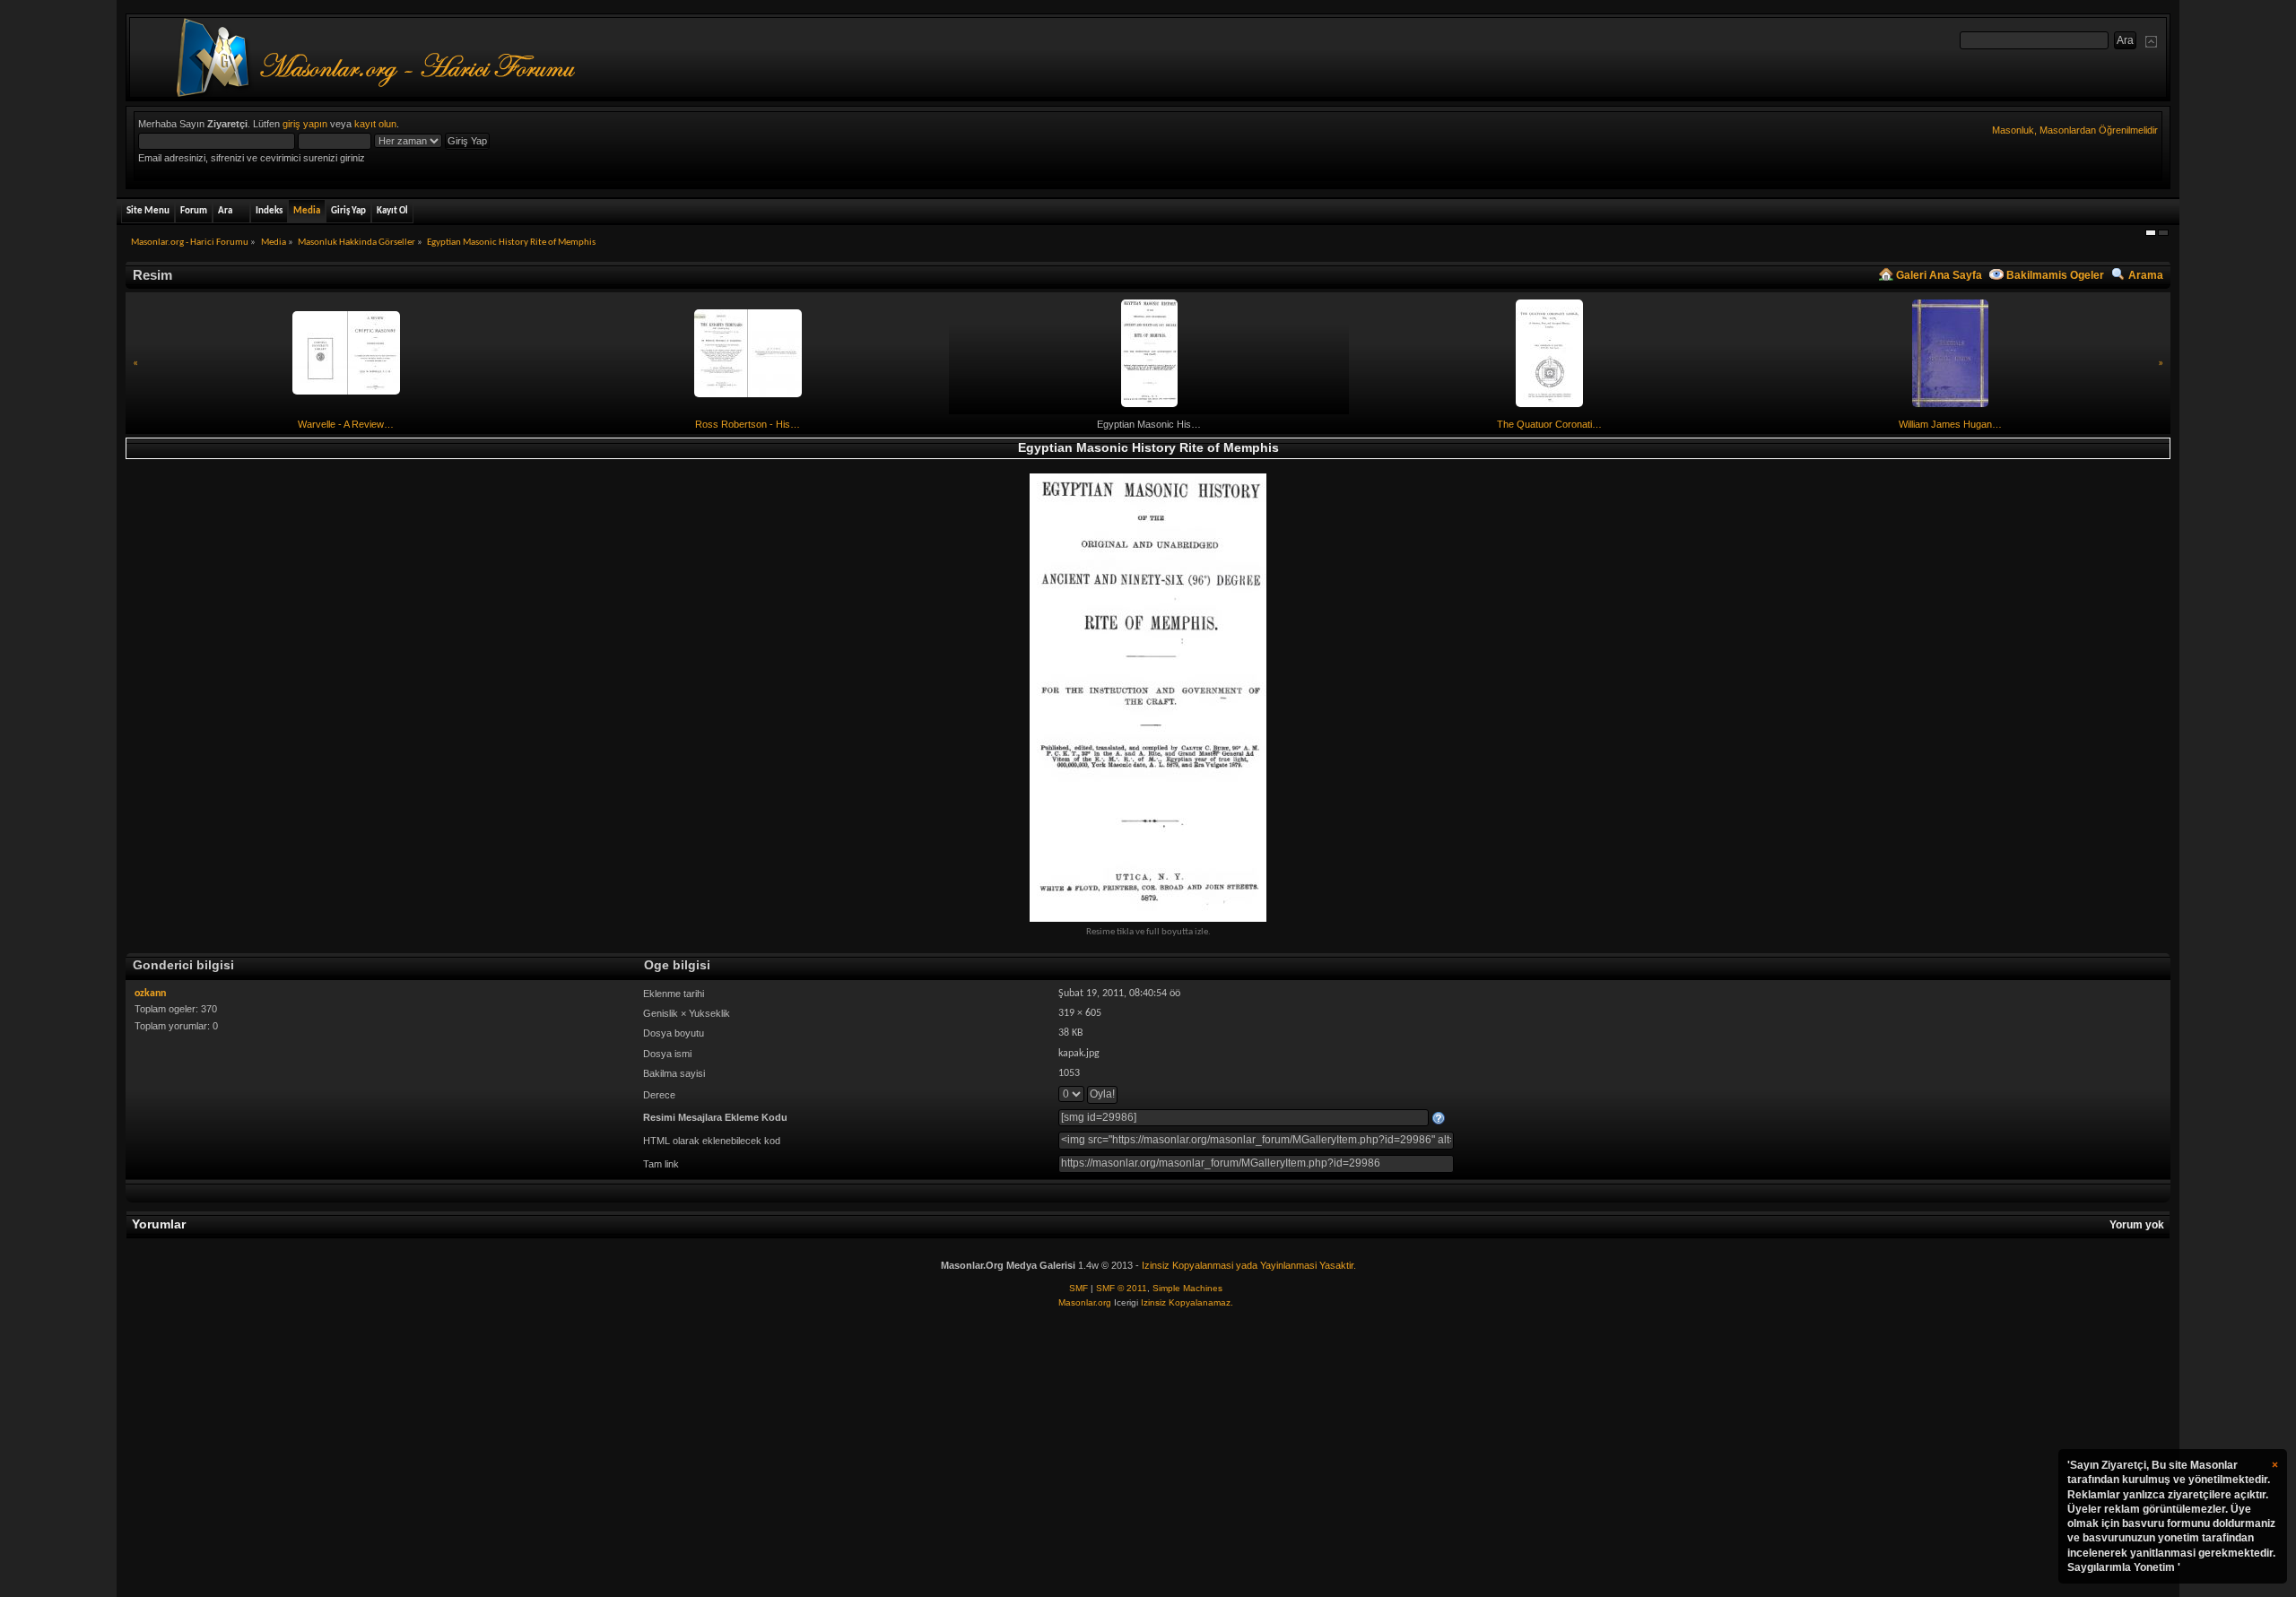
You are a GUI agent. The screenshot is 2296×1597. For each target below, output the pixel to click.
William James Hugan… (1950, 424)
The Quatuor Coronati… (1549, 424)
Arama (2146, 275)
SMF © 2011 (1122, 1288)
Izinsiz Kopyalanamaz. (1187, 1302)
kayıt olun (375, 124)
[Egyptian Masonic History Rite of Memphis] (1148, 698)
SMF (1078, 1288)
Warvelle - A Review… (346, 424)
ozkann (150, 994)
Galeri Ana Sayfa (1939, 275)
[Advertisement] (1148, 1454)
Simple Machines (1187, 1288)
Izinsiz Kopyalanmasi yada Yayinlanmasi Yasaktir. (1249, 1265)
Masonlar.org (1085, 1302)
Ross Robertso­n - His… (748, 424)
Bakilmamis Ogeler (2055, 275)
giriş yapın (305, 124)
